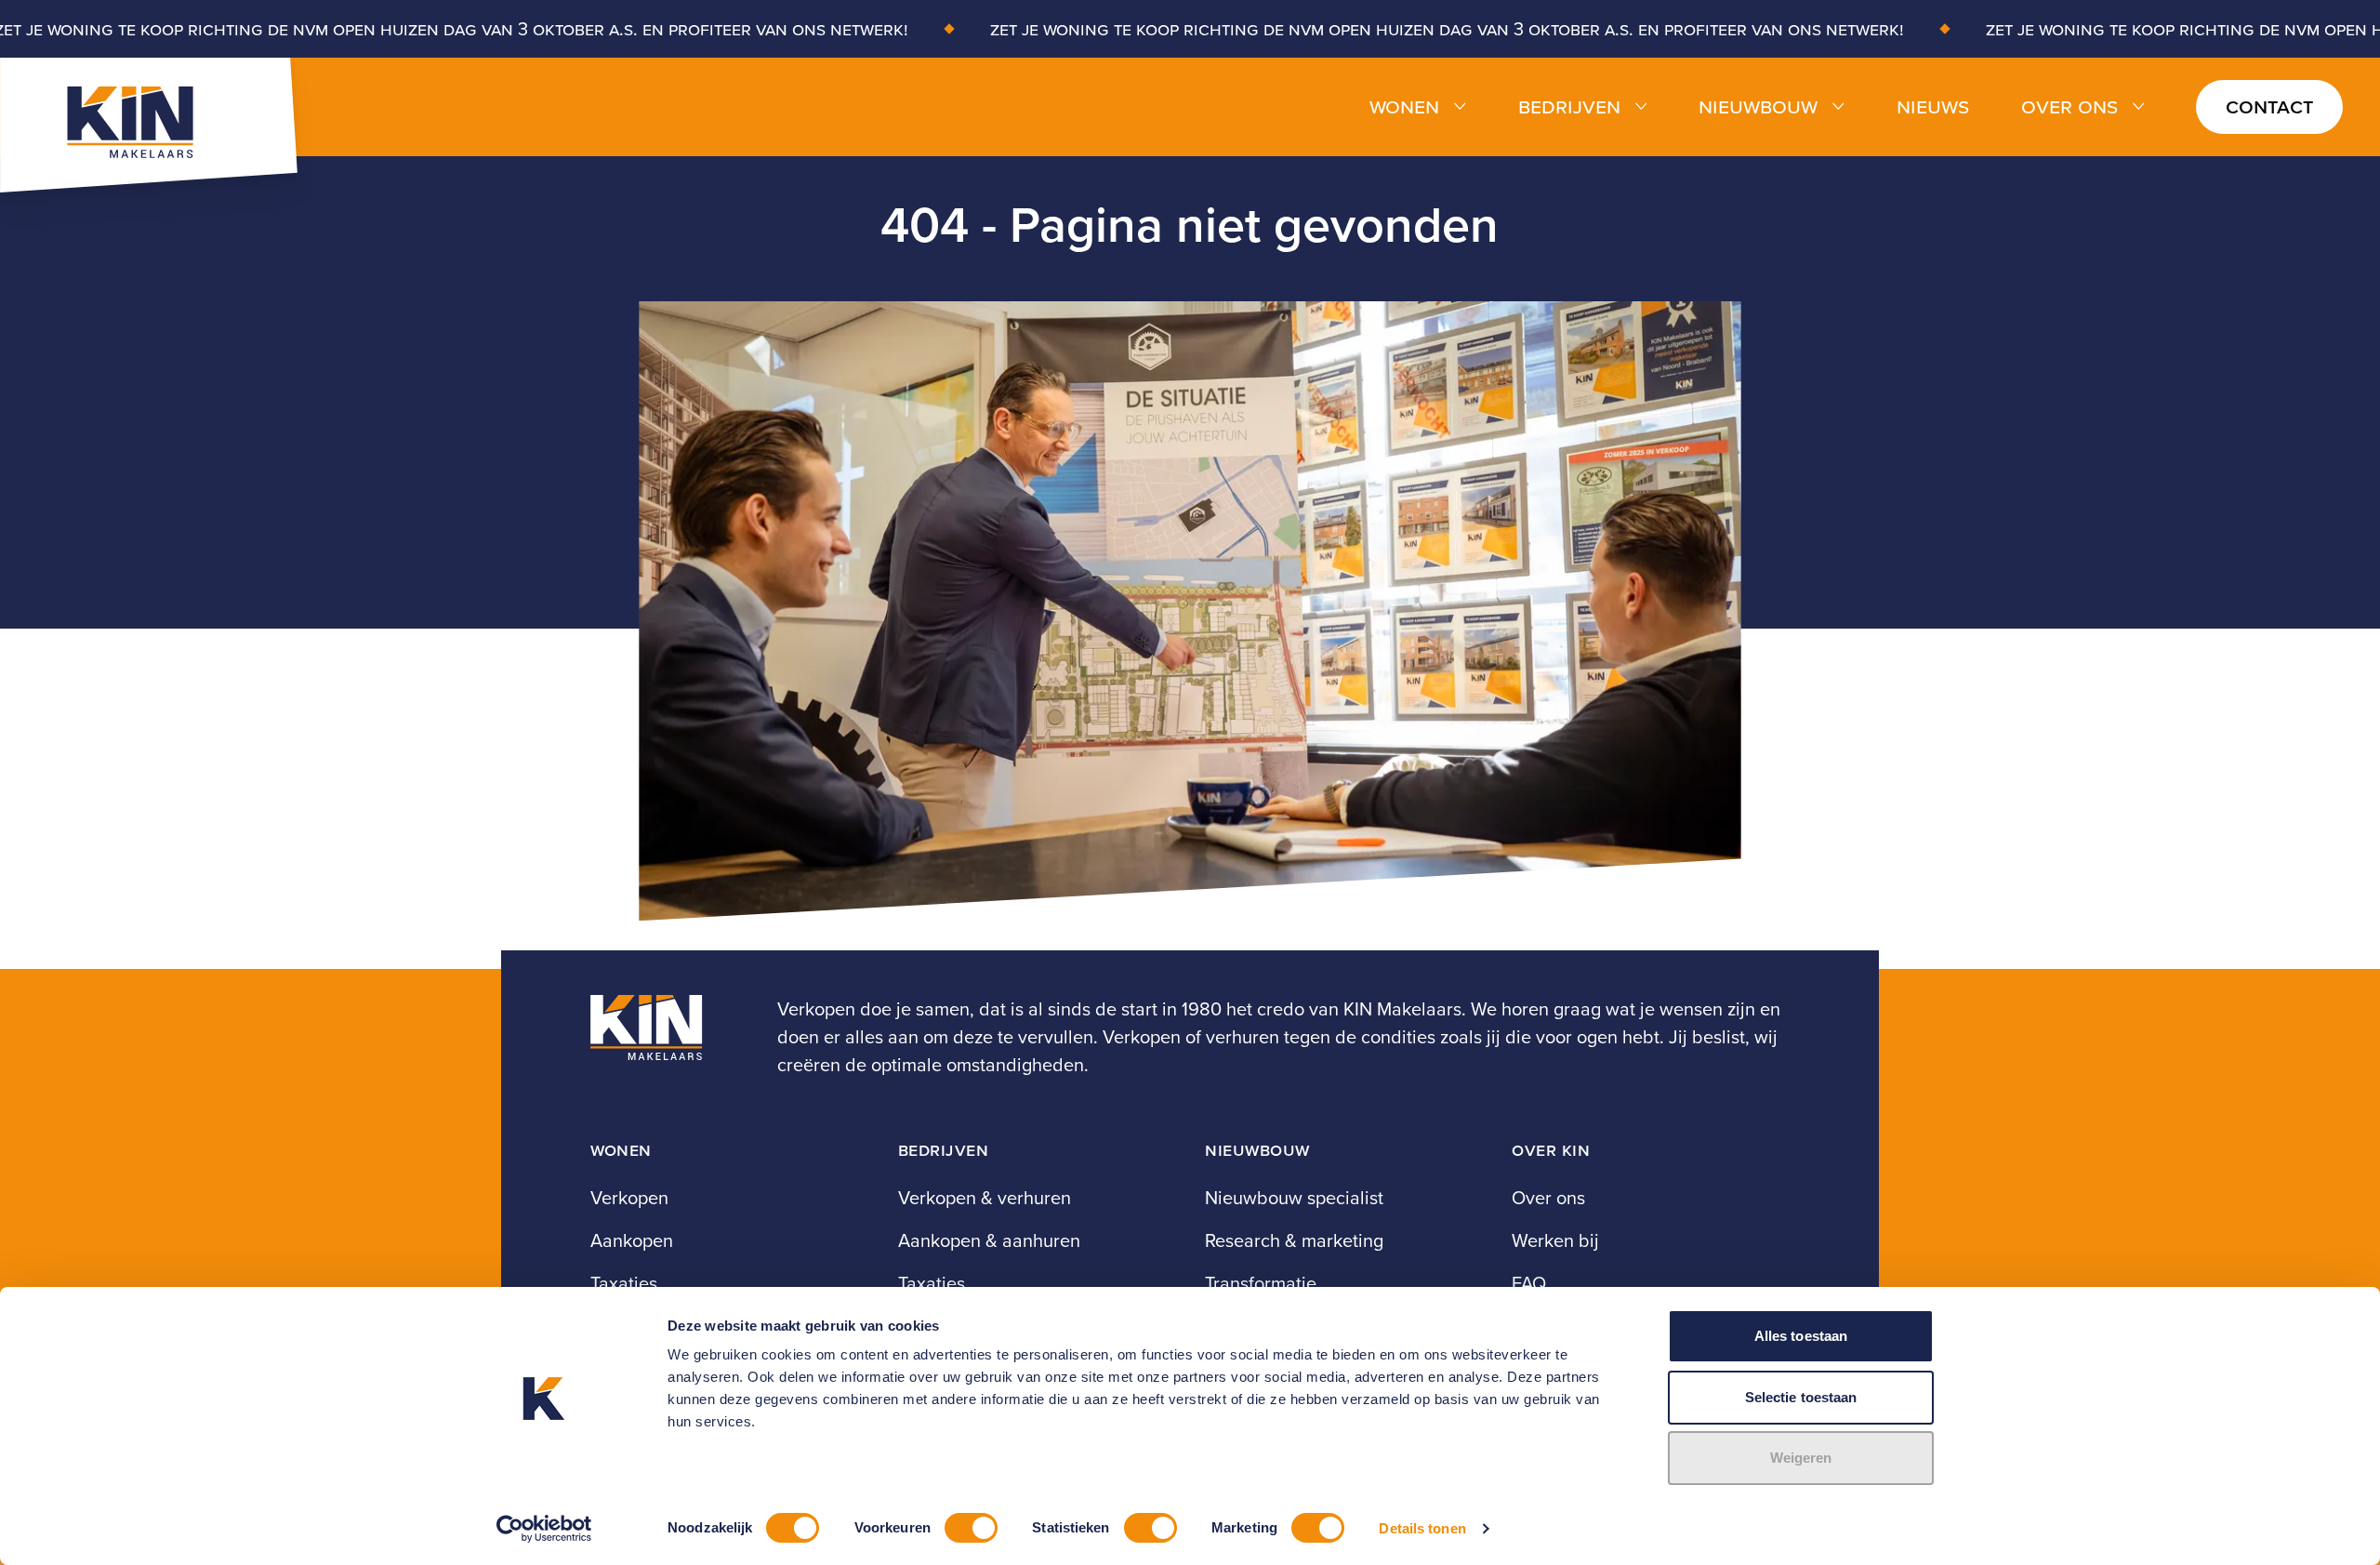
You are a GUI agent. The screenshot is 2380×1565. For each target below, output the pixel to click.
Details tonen (1422, 1528)
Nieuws (1933, 107)
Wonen (1404, 107)
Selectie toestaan (1801, 1397)
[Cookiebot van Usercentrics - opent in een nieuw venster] (544, 1529)
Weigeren (1801, 1458)
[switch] (971, 1528)
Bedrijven (1569, 107)
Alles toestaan (1801, 1336)
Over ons (2069, 107)
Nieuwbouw (1758, 107)
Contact (2269, 106)
